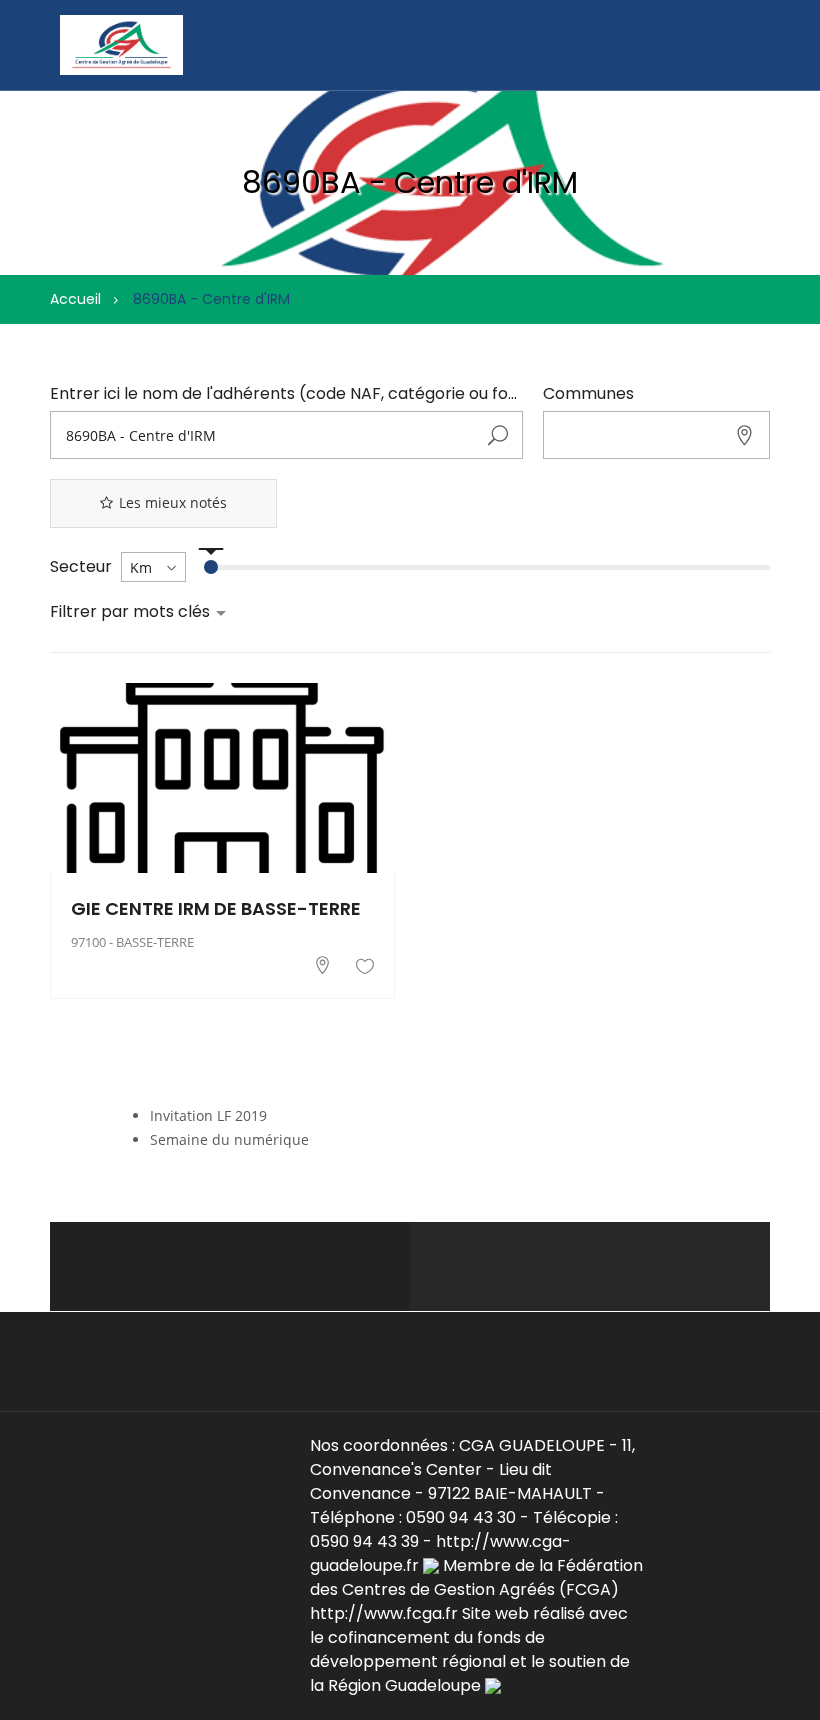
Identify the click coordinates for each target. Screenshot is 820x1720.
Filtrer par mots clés (132, 612)
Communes (588, 394)
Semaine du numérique (229, 1139)
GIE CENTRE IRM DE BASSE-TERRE (216, 909)
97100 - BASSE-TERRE (132, 942)
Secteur (81, 567)
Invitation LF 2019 (208, 1115)
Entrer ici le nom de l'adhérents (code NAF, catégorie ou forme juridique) (286, 394)
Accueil (75, 299)
